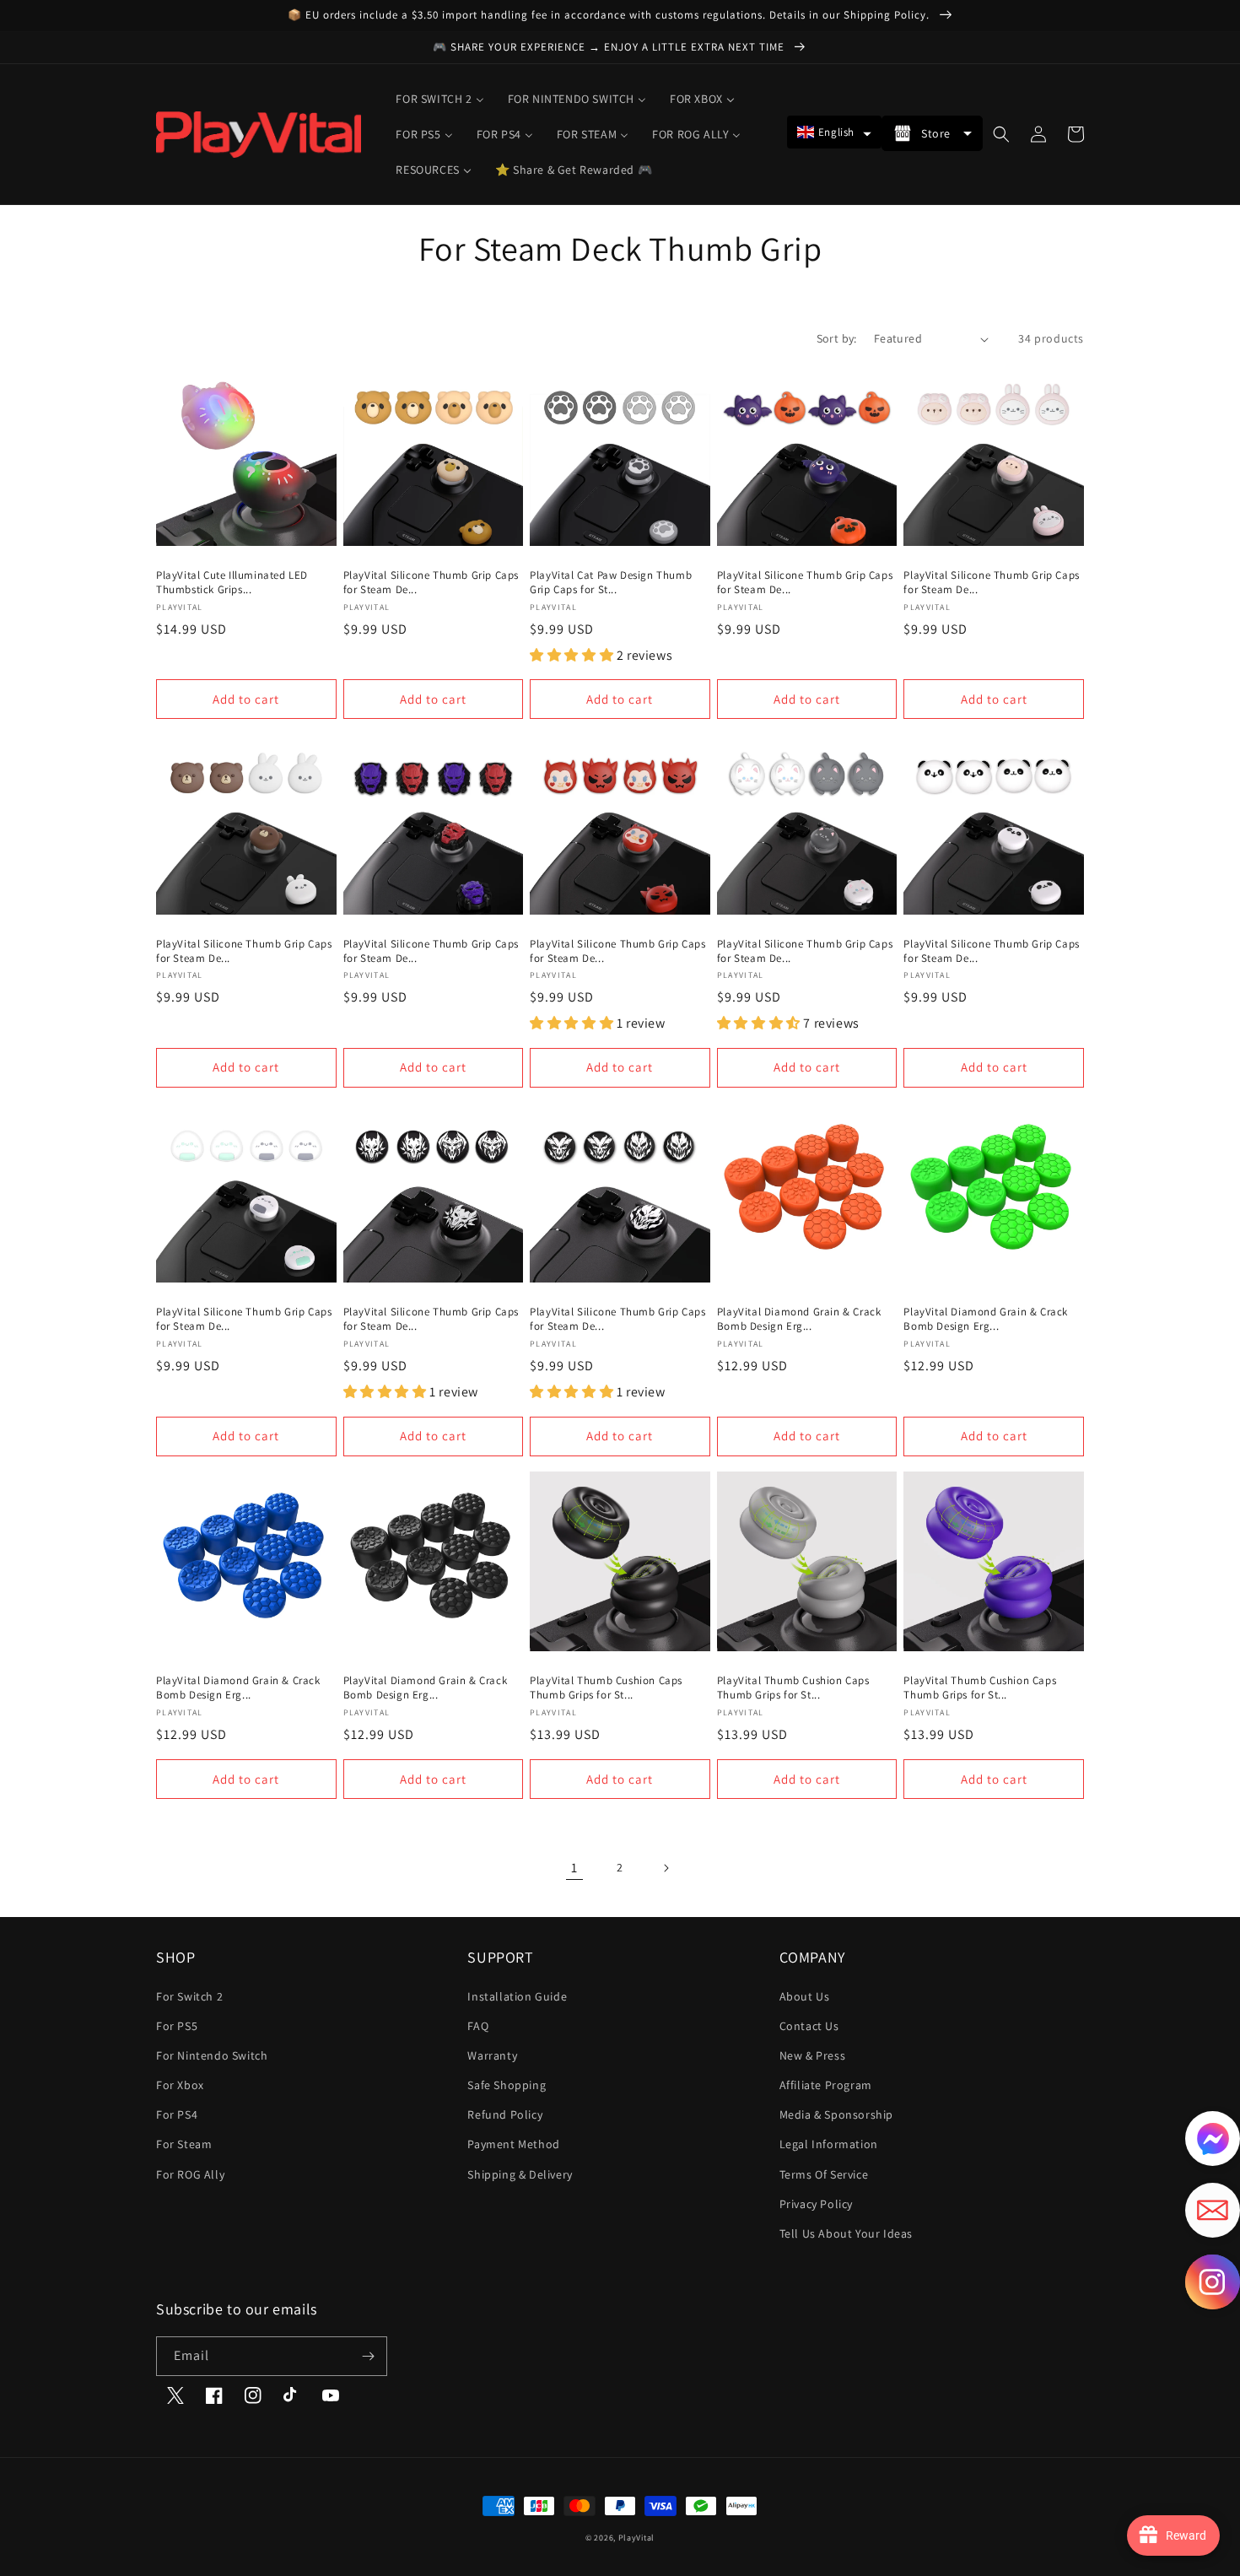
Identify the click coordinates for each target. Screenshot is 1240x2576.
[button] (834, 132)
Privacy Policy (816, 2204)
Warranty (492, 2055)
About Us (805, 1996)
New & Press (813, 2055)
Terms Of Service (824, 2174)
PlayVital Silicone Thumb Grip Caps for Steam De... (431, 583)
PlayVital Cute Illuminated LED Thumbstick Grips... (232, 583)
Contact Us (809, 2026)
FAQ (478, 2026)
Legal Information (829, 2144)
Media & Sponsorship (836, 2114)
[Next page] (666, 1868)
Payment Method (513, 2144)
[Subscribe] (368, 2356)
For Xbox (180, 2085)
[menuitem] (439, 99)
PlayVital (636, 2538)
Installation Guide (517, 1996)
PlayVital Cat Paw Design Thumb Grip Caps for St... (611, 583)
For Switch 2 (189, 1996)
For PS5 (177, 2026)
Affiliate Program (826, 2085)
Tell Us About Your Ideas (846, 2233)
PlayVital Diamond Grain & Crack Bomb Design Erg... (799, 1319)
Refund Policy (505, 2114)
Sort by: (837, 338)
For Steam (184, 2144)
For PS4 (177, 2114)
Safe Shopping (507, 2085)
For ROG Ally (190, 2174)
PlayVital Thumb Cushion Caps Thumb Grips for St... (606, 1688)
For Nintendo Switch (212, 2055)
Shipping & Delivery (520, 2174)
